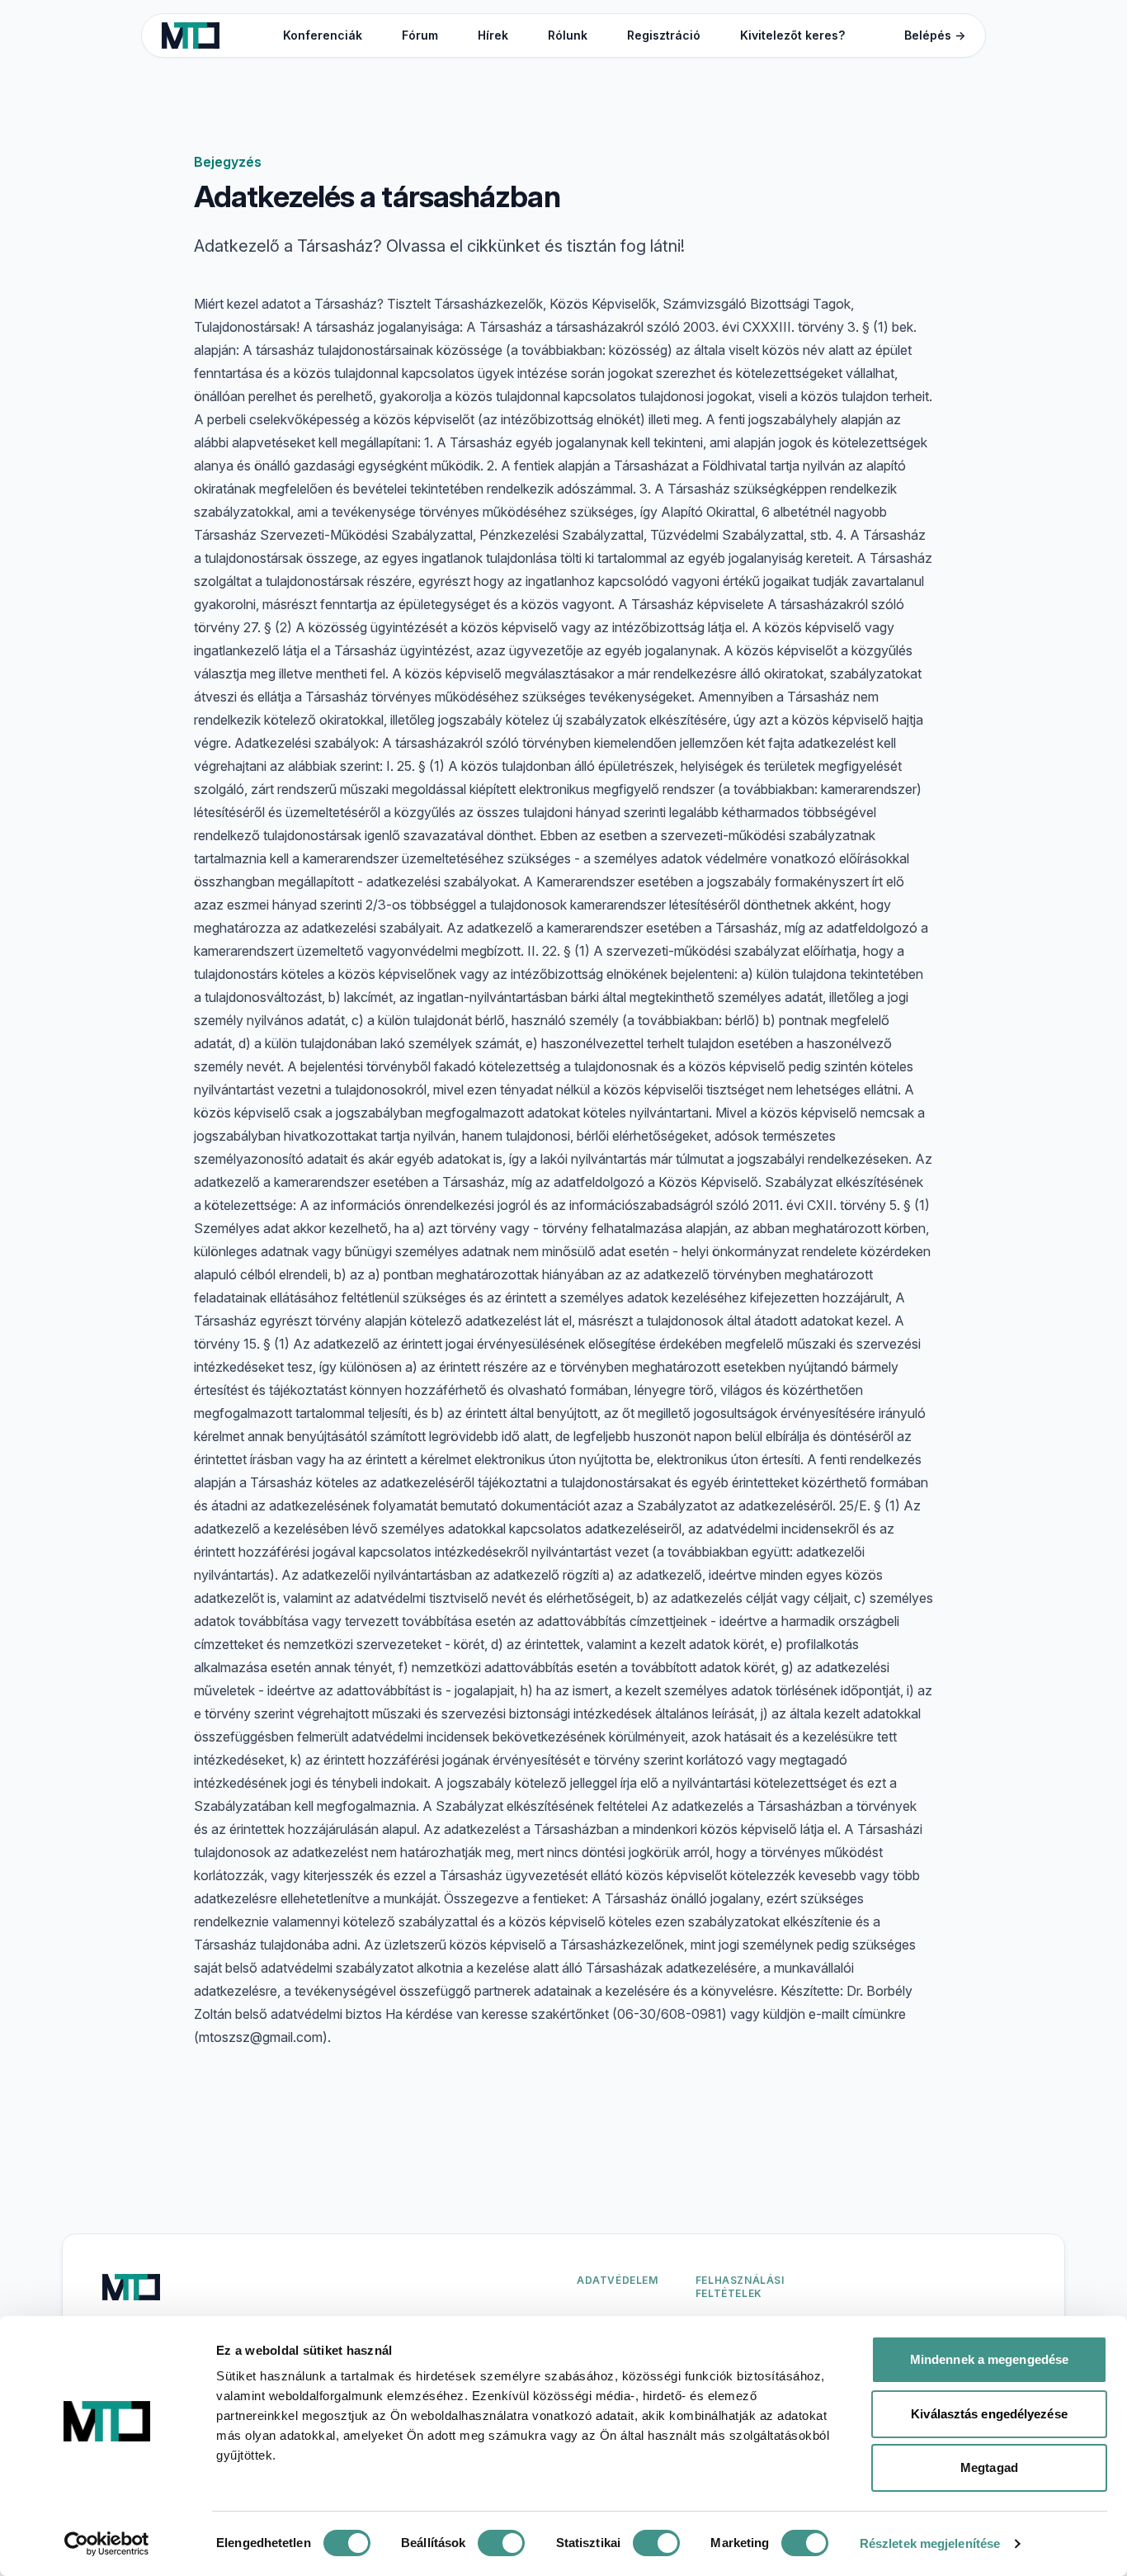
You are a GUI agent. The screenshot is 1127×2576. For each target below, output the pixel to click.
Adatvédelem (618, 2280)
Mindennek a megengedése (989, 2359)
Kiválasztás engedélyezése (989, 2414)
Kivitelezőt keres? (792, 35)
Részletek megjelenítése (930, 2543)
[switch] (501, 2543)
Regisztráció (664, 35)
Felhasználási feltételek (740, 2287)
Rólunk (568, 35)
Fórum (420, 35)
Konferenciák (323, 35)
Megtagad (989, 2467)
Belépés (935, 35)
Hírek (493, 35)
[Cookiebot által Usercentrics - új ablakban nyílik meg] (107, 2544)
